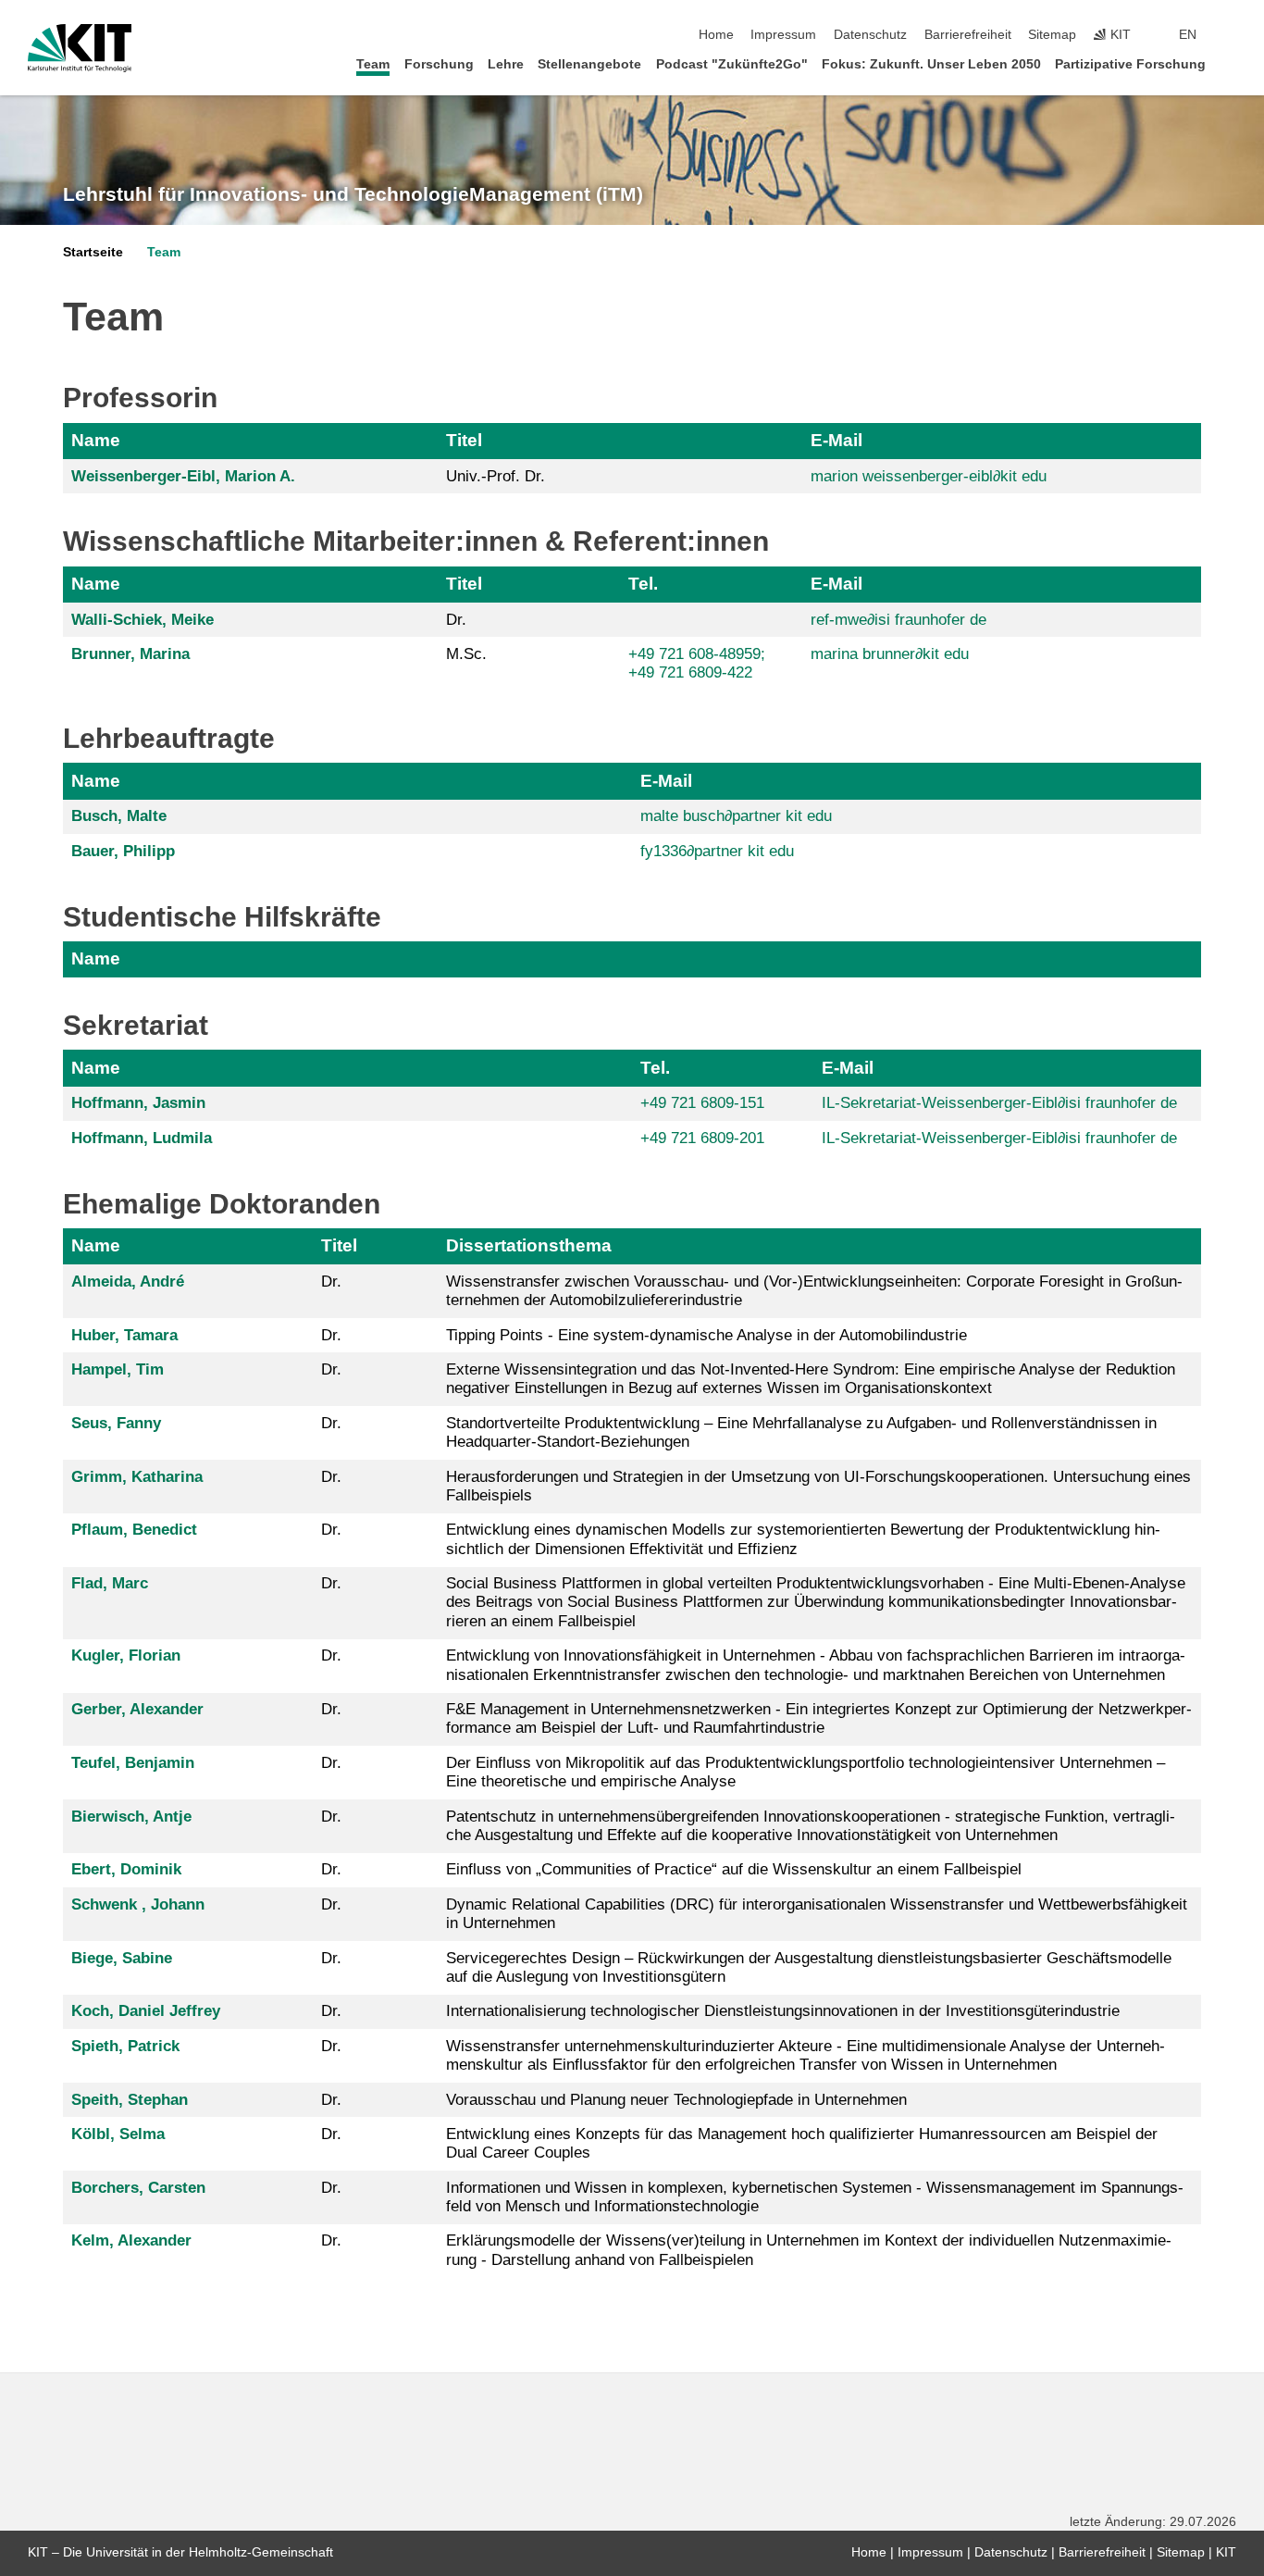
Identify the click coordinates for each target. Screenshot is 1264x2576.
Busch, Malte (119, 816)
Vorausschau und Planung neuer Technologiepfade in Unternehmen (676, 2100)
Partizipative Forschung (1130, 64)
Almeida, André (128, 1282)
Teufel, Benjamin (133, 1763)
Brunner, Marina (130, 654)
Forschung (439, 64)
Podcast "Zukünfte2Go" (732, 64)
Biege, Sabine (122, 1958)
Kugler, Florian (126, 1655)
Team (373, 64)
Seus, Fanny (116, 1423)
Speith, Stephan (130, 2100)
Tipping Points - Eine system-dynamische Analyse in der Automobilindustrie (706, 1335)
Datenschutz (870, 35)
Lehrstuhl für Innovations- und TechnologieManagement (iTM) (353, 194)
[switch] (1231, 35)
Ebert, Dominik (126, 1869)
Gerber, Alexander (137, 1709)
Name (96, 440)
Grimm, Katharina (137, 1477)
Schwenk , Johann (138, 1904)
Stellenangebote (589, 64)
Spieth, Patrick (125, 2046)
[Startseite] (1231, 63)
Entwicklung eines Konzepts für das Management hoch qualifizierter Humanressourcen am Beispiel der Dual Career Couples (802, 2143)
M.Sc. (466, 654)
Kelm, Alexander (131, 2240)
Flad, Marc (110, 1583)
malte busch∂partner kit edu (736, 816)
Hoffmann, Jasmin (138, 1103)
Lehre (506, 64)
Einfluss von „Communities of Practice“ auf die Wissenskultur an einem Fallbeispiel (734, 1869)
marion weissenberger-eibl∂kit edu (929, 476)
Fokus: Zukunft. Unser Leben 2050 (931, 64)
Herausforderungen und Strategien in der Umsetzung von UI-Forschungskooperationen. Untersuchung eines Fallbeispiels (818, 1486)
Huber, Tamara (124, 1335)
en (1188, 35)
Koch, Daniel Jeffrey (146, 2011)
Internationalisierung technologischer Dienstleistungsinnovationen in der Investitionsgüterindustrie (783, 2011)
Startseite (93, 252)
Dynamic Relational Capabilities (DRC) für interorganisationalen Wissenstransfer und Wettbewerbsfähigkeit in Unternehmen (817, 1914)
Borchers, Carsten (138, 2188)
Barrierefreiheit (968, 35)
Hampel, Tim (118, 1369)
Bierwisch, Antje (131, 1817)
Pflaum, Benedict (134, 1530)
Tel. (643, 584)
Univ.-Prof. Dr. (496, 476)
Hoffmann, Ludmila (142, 1138)
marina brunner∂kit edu (890, 654)
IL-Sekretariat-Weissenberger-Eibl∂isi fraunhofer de (999, 1103)
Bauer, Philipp (123, 851)
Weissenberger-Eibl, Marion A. (183, 476)
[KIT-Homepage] (80, 48)
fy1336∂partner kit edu (717, 851)
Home (716, 35)
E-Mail (836, 440)
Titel (464, 440)
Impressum (783, 35)
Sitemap (1052, 35)
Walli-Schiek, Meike (143, 620)
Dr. (456, 620)
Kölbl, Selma (118, 2134)
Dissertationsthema (529, 1245)
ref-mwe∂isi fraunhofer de (898, 620)
